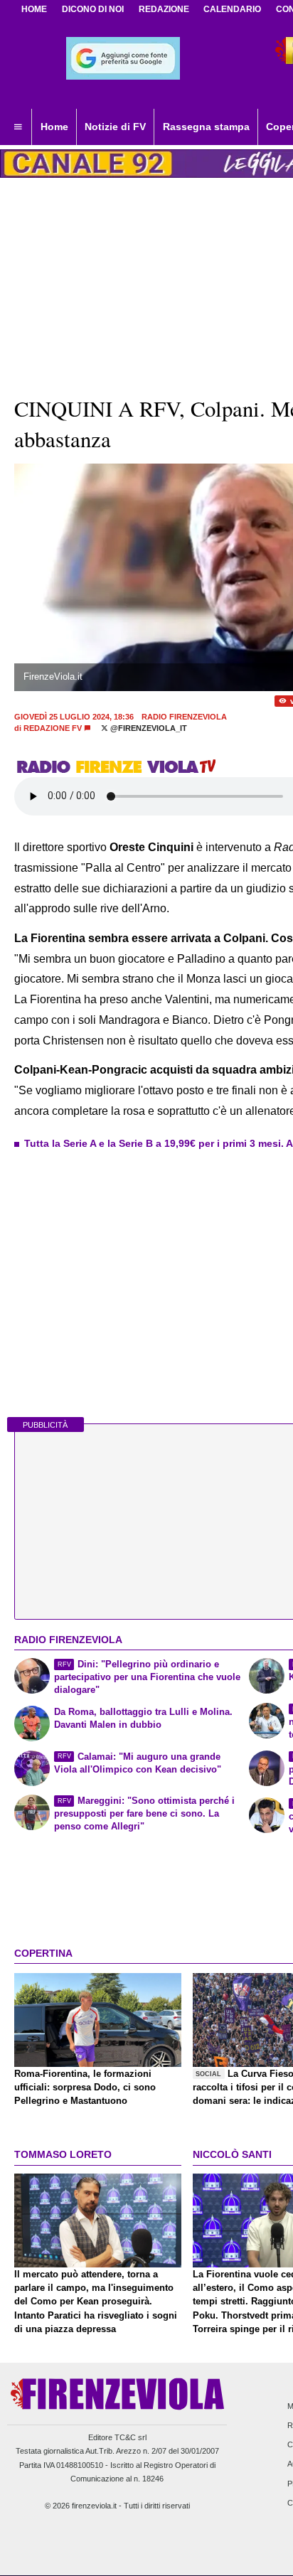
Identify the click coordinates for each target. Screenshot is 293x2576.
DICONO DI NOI (93, 9)
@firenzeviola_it (148, 728)
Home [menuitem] (54, 127)
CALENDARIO (232, 9)
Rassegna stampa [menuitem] (206, 127)
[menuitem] (18, 127)
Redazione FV (53, 728)
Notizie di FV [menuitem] (115, 127)
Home (34, 9)
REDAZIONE (164, 9)
